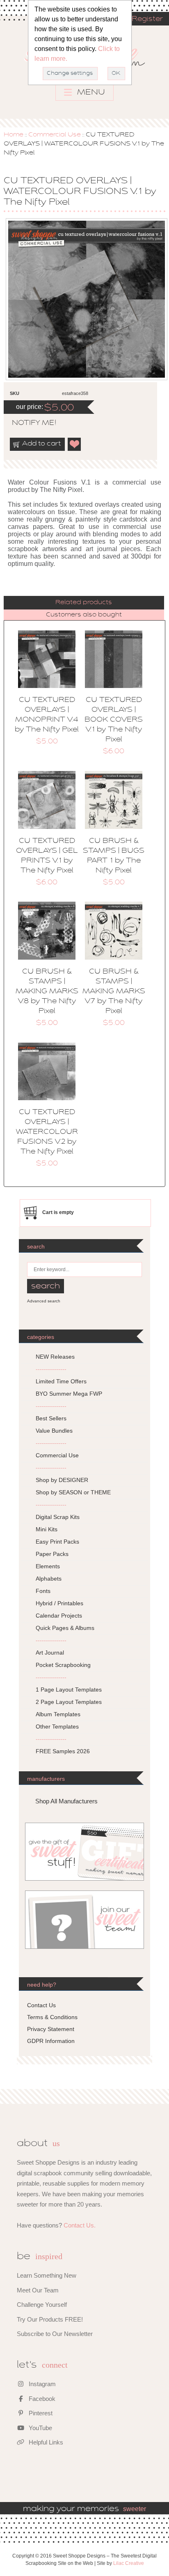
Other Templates (57, 1727)
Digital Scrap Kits (58, 1517)
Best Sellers (51, 1418)
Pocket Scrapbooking (63, 1665)
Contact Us (41, 2005)
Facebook (41, 2399)
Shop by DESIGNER (62, 1480)
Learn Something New (47, 2275)
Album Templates (58, 1714)
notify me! (27, 423)
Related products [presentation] (84, 602)
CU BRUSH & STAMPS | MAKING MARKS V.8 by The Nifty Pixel (47, 992)
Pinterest (40, 2413)
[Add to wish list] (75, 444)
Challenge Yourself (42, 2305)
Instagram (41, 2384)
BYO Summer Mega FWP (69, 1394)
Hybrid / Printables (59, 1603)
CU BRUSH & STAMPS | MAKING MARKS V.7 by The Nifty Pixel (114, 992)
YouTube (40, 2428)
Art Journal (50, 1653)
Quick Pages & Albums (65, 1628)
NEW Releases (55, 1357)
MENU (90, 92)
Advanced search (44, 1301)
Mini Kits (47, 1529)
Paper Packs (52, 1554)
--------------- (51, 1369)
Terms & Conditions (52, 2017)
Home (14, 135)
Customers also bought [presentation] (84, 615)
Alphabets (49, 1579)
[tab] (84, 603)
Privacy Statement (51, 2029)
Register (147, 19)
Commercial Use (55, 135)
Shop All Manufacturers (66, 1801)
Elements (48, 1566)
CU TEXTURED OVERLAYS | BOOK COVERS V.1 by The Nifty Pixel (114, 720)
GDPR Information (51, 2041)
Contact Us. (80, 2225)
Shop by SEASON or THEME (73, 1492)
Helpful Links (45, 2442)
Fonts (43, 1591)
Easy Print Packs (57, 1542)
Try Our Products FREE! (50, 2319)
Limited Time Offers (61, 1381)
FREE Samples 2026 (63, 1751)
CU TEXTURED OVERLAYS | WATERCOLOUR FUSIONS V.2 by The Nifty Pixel (47, 1132)
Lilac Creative (129, 2563)
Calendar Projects (59, 1616)
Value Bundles (54, 1431)
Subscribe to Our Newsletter (55, 2334)
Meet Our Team (38, 2290)
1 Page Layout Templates (69, 1690)
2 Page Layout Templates (69, 1702)
